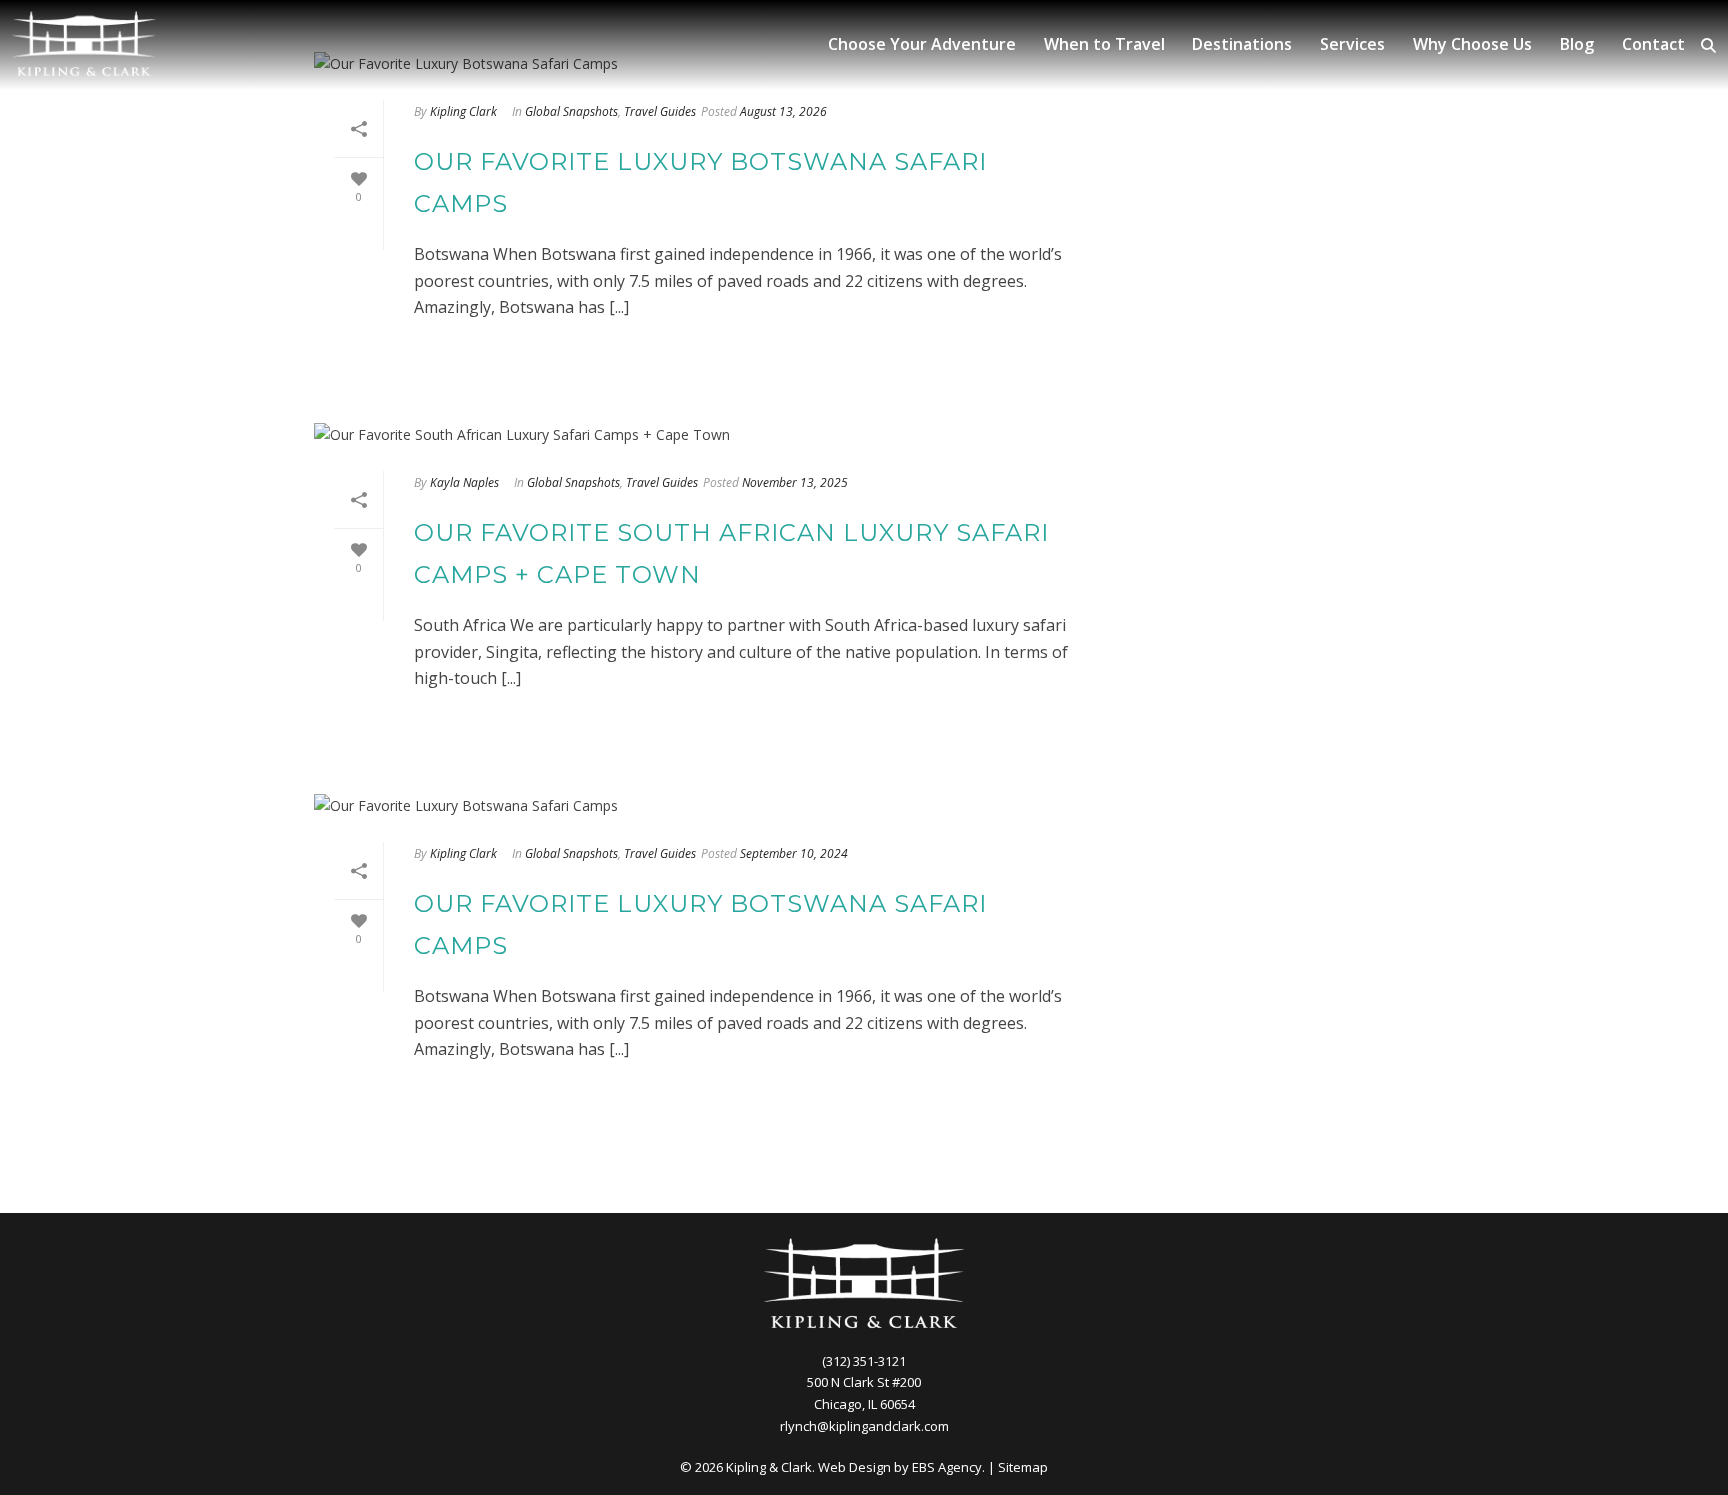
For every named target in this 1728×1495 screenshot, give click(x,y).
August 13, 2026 (783, 111)
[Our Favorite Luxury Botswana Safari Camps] (710, 804)
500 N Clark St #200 (864, 1382)
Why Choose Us (1472, 44)
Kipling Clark (463, 111)
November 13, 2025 (795, 482)
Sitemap (1023, 1467)
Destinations (1242, 44)
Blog (1577, 44)
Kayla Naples (464, 482)
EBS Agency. (948, 1467)
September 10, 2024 (794, 853)
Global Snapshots (571, 111)
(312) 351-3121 (864, 1361)
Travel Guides (660, 111)
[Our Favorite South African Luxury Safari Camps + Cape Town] (710, 433)
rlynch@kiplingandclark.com (864, 1426)
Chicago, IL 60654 (864, 1404)
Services (1352, 44)
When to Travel (1104, 44)
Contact (1653, 44)
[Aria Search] (1708, 45)
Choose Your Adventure (922, 44)
